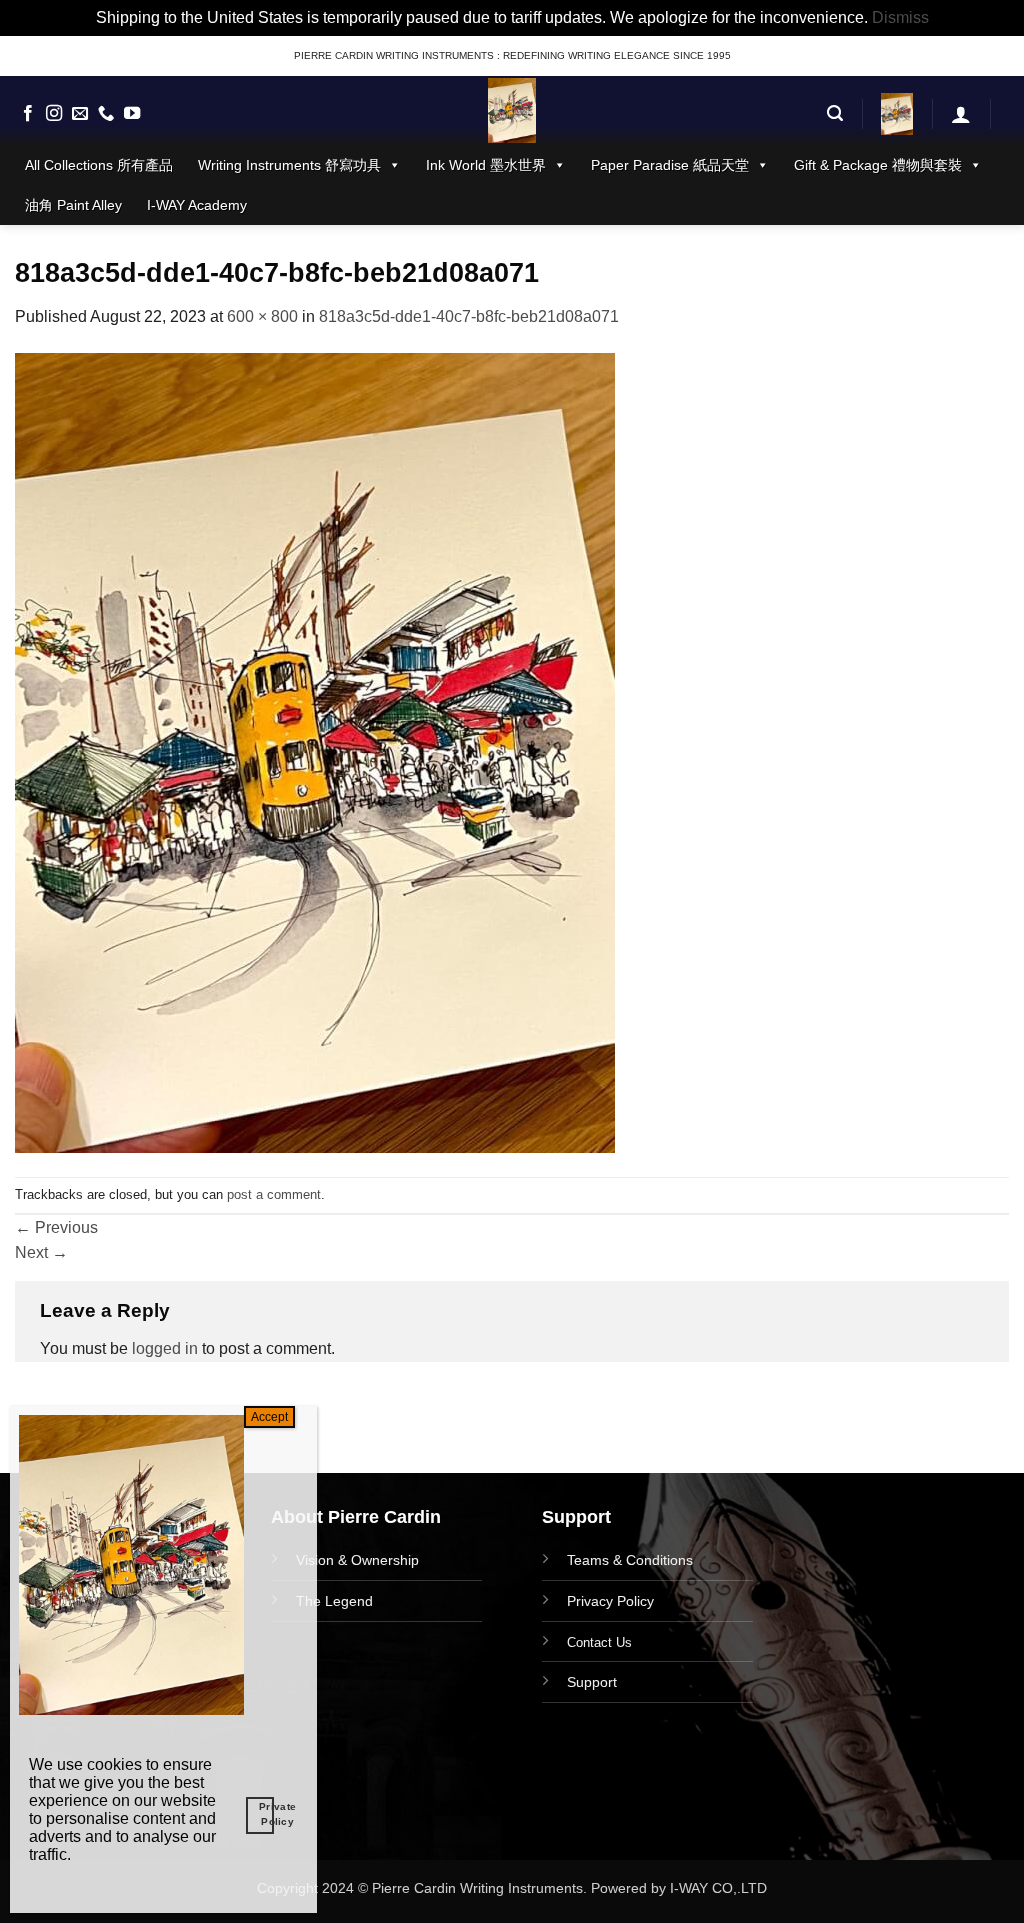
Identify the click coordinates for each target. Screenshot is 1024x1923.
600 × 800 (262, 316)
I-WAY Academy (197, 205)
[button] (835, 113)
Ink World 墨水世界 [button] (486, 165)
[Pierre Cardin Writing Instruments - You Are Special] (512, 110)
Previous (56, 1227)
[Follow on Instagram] (54, 114)
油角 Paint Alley (73, 205)
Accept (269, 1417)
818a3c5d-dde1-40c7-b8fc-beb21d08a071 (469, 316)
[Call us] (106, 114)
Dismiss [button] (900, 17)
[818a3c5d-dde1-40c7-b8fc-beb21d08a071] (315, 751)
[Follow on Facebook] (28, 114)
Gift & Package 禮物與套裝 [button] (878, 165)
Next (41, 1252)
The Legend (334, 1601)
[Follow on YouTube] (132, 114)
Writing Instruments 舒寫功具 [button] (289, 165)
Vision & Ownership (357, 1560)
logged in (165, 1348)
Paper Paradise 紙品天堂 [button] (670, 165)
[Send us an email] (80, 114)
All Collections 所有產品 (99, 165)
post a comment (274, 1194)
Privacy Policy (610, 1601)
